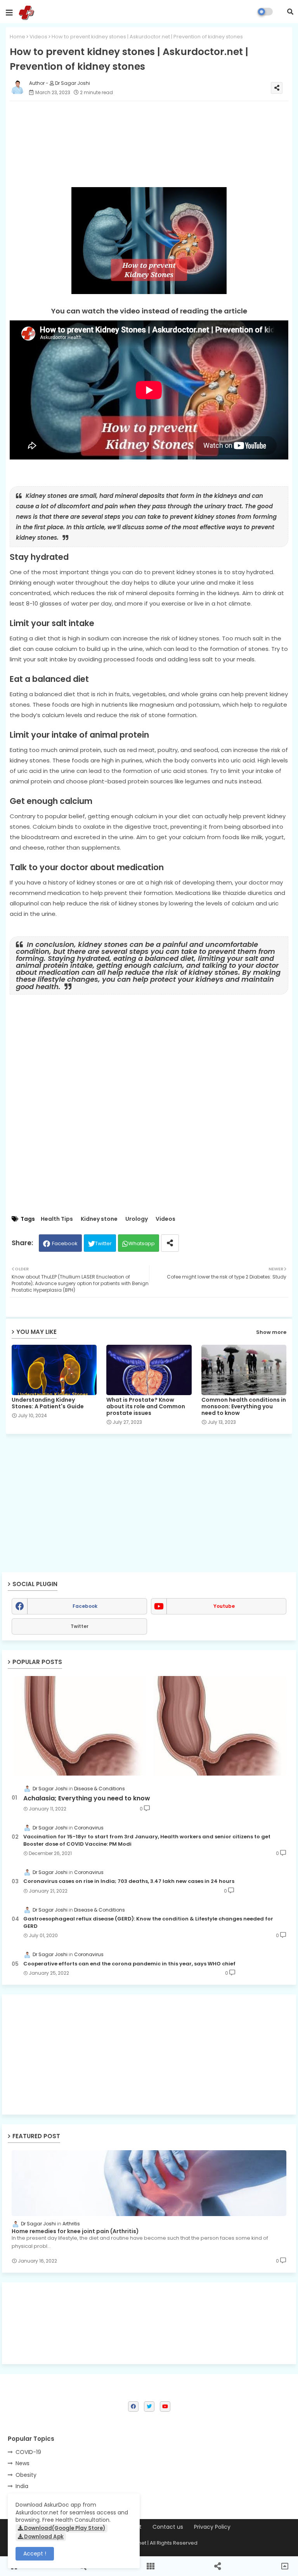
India (22, 2486)
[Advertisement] (149, 2055)
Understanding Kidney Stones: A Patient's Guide (48, 1403)
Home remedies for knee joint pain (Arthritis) (75, 2231)
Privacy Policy (212, 2527)
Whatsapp (142, 1243)
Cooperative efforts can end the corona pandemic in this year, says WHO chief (129, 1964)
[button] (290, 12)
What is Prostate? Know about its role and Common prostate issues (146, 1407)
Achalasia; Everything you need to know (87, 1798)
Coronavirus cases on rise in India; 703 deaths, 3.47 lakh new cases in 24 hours (129, 1881)
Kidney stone (99, 1219)
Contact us (168, 2527)
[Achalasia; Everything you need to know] (149, 1726)
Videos (38, 37)
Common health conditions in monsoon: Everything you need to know (244, 1407)
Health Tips (57, 1219)
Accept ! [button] (35, 2554)
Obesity (26, 2475)
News (23, 2463)
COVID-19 (28, 2452)
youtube (224, 1606)
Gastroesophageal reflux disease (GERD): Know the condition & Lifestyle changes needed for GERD (148, 1922)
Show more (271, 1332)
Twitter (103, 1243)
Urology (137, 1219)
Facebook (65, 1243)
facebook (85, 1606)
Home (17, 37)
